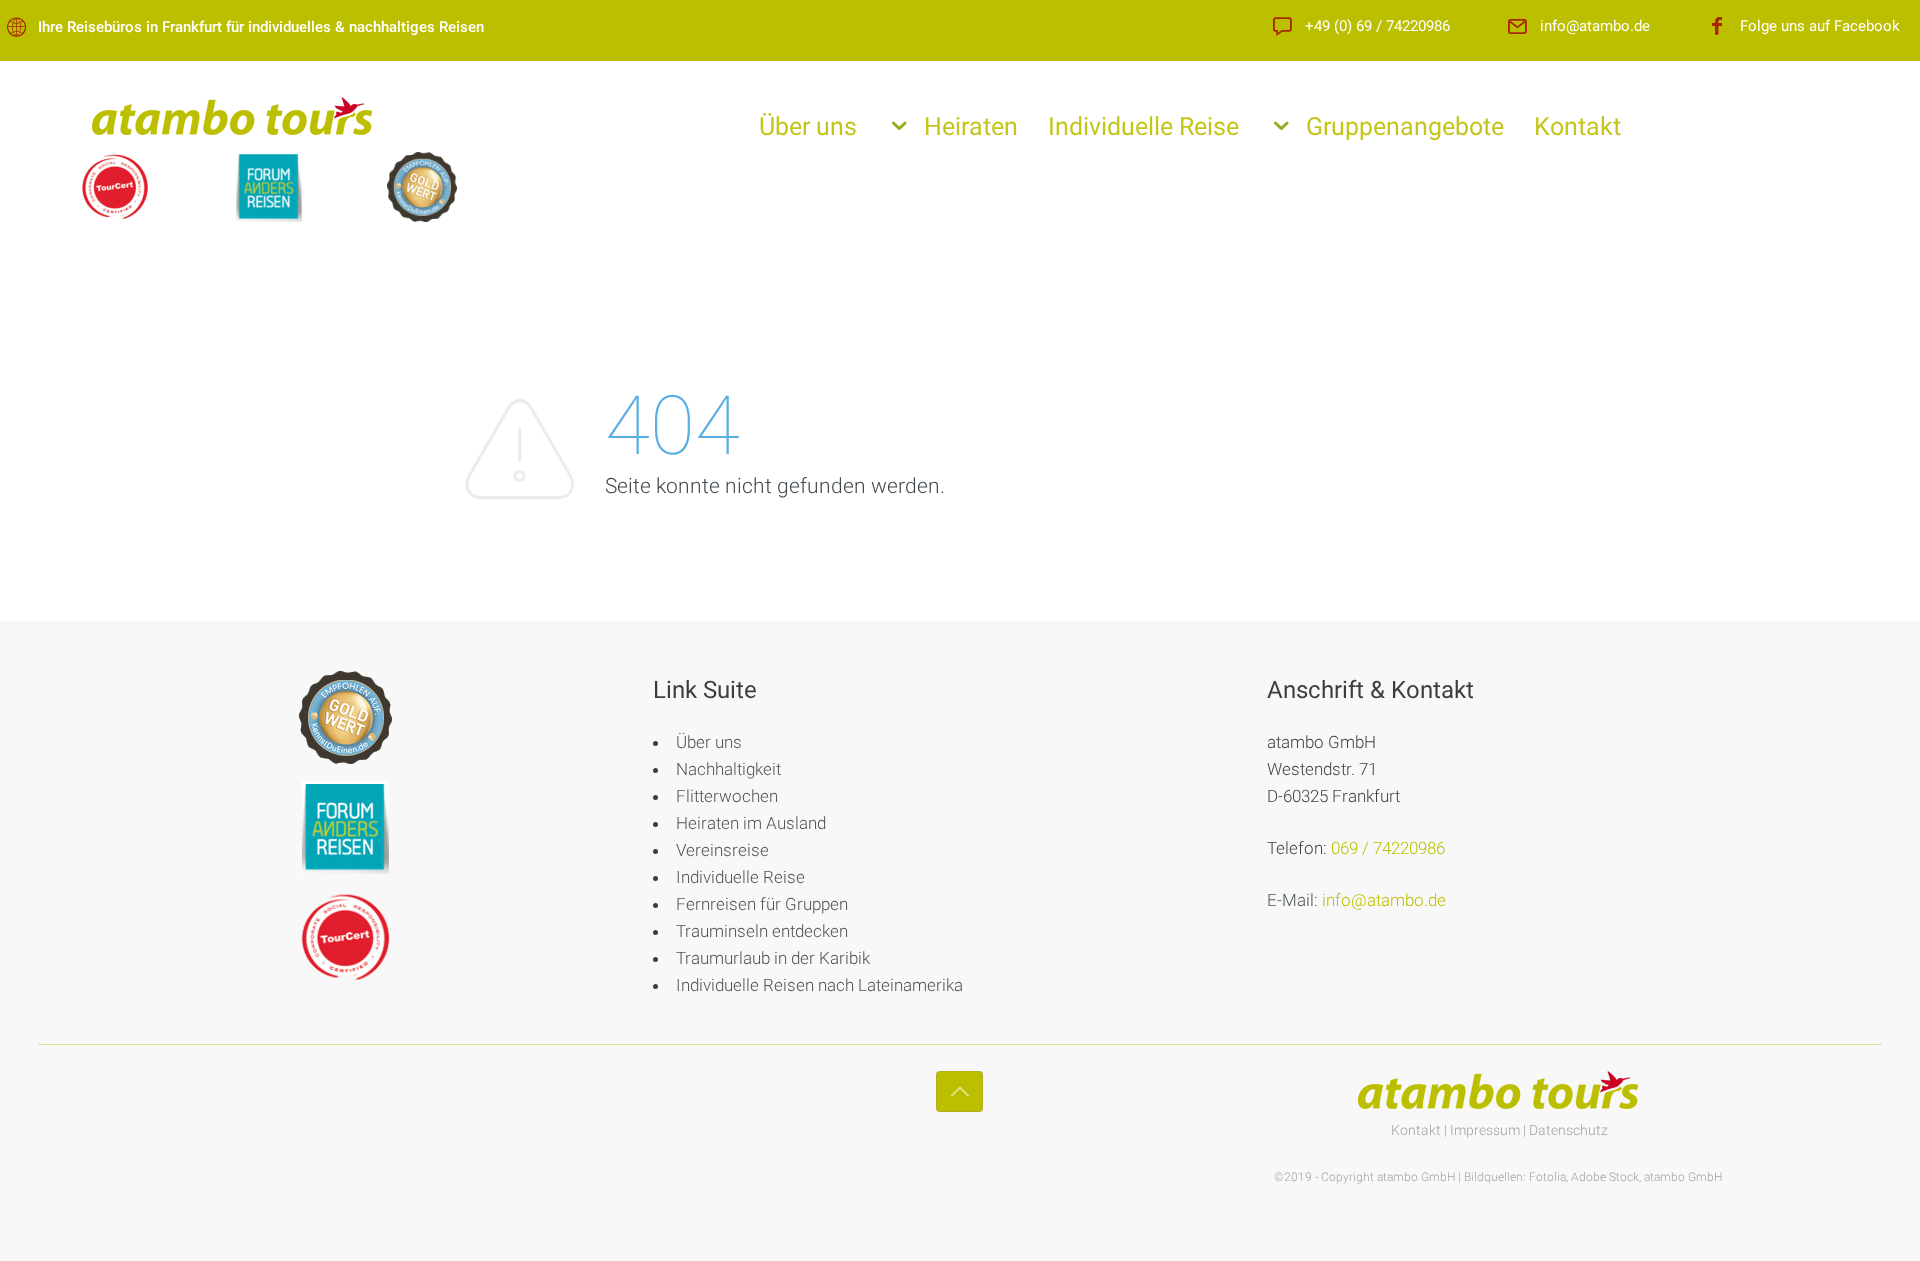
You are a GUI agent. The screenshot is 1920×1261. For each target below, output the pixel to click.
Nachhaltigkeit (728, 769)
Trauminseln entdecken (762, 931)
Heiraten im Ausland (751, 823)
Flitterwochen (727, 796)
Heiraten (971, 126)
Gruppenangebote (1405, 126)
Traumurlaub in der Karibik (773, 958)
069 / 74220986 (1388, 848)
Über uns (808, 126)
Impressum (1485, 1130)
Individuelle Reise (1143, 126)
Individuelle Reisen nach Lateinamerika (819, 985)
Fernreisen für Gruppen (762, 904)
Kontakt (1577, 126)
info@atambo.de (1595, 26)
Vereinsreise (722, 850)
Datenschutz (1568, 1130)
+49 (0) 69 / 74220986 (1377, 26)
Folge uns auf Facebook (1820, 26)
